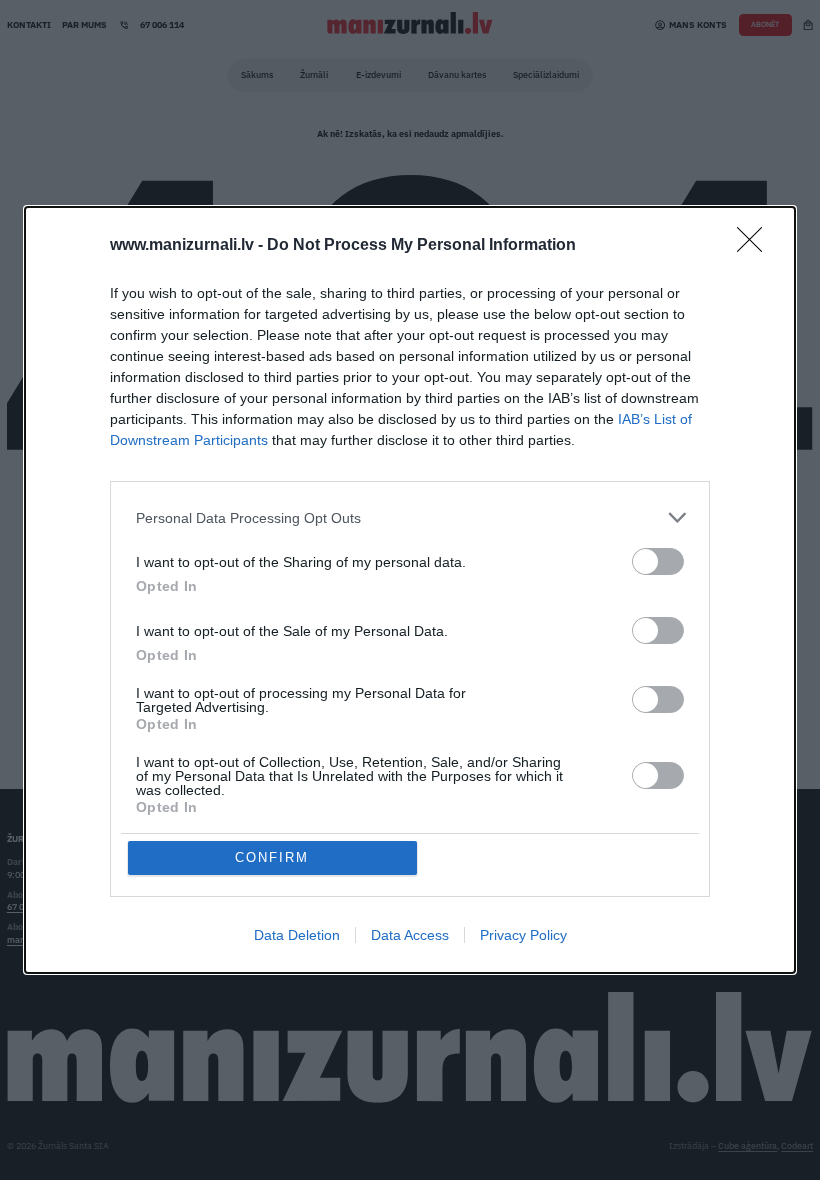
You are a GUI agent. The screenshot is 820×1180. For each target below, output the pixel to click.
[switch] (658, 561)
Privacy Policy (523, 935)
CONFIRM (272, 857)
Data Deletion (297, 935)
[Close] (756, 246)
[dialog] (410, 590)
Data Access (410, 935)
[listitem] (410, 517)
